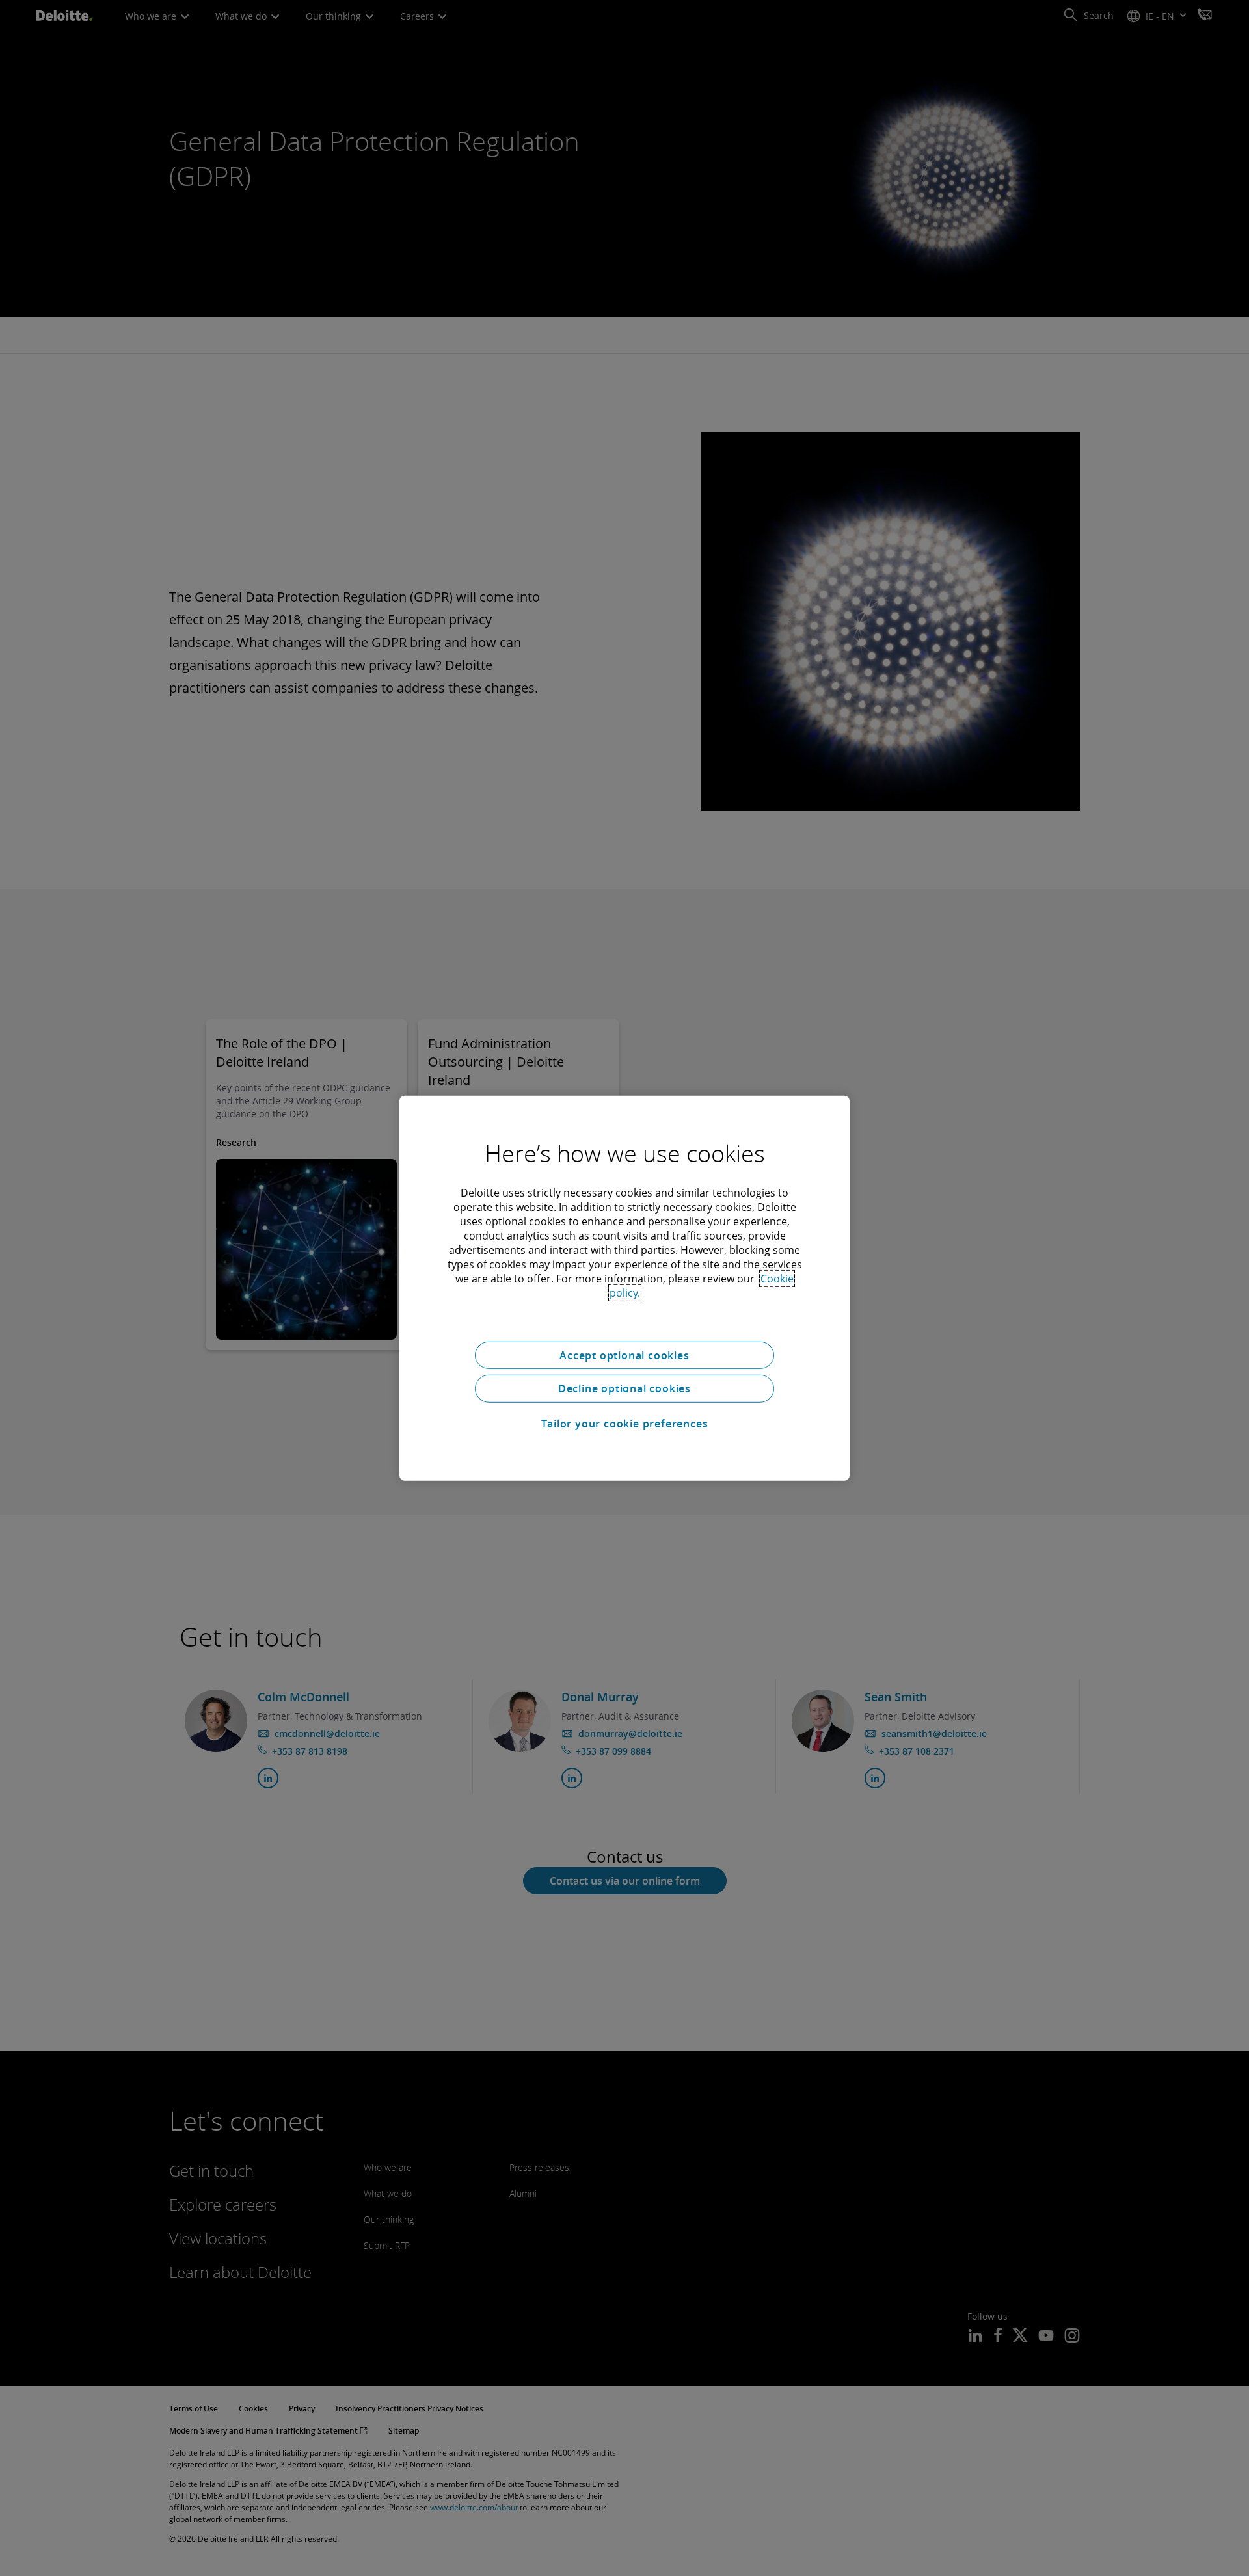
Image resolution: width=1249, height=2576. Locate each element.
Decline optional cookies (624, 1388)
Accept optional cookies (624, 1355)
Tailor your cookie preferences (625, 1424)
